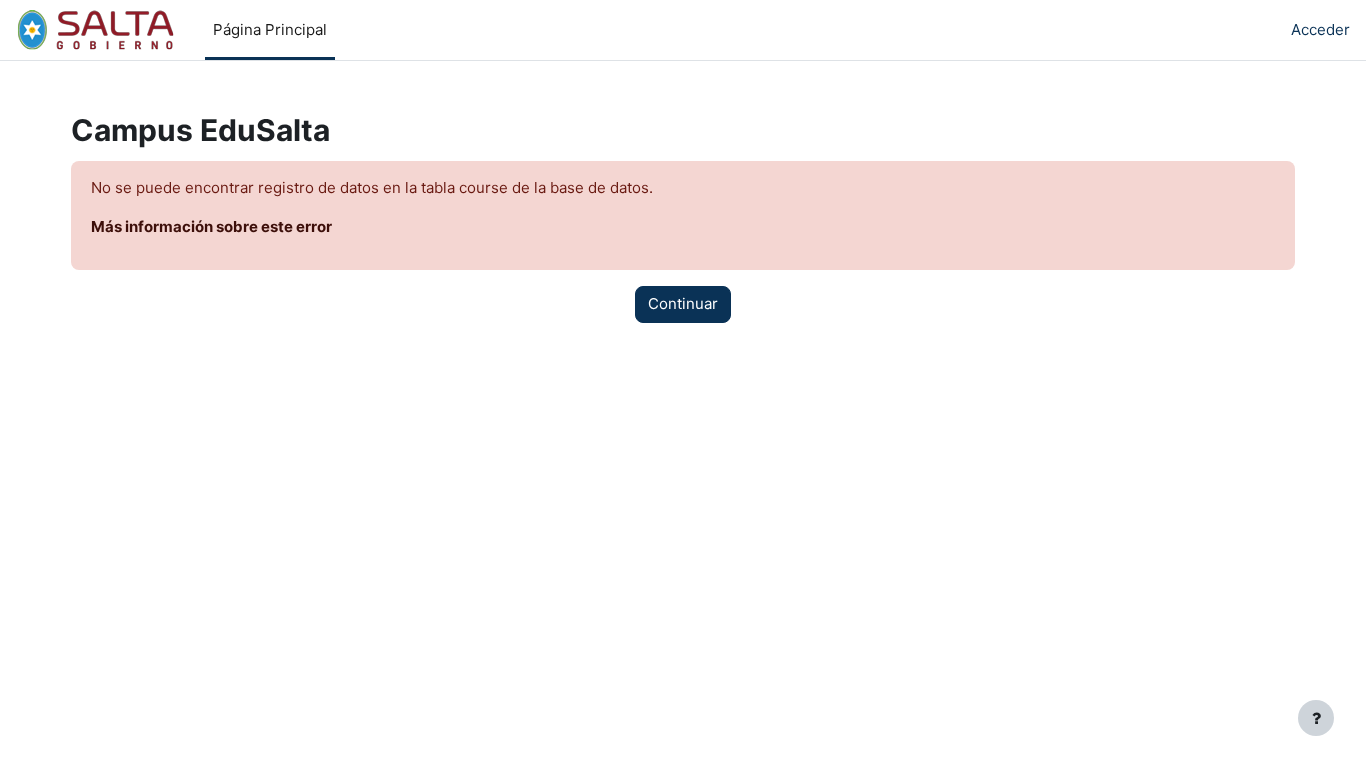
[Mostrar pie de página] (1316, 718)
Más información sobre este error (211, 226)
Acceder (1320, 29)
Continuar (683, 303)
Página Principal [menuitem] (270, 29)
